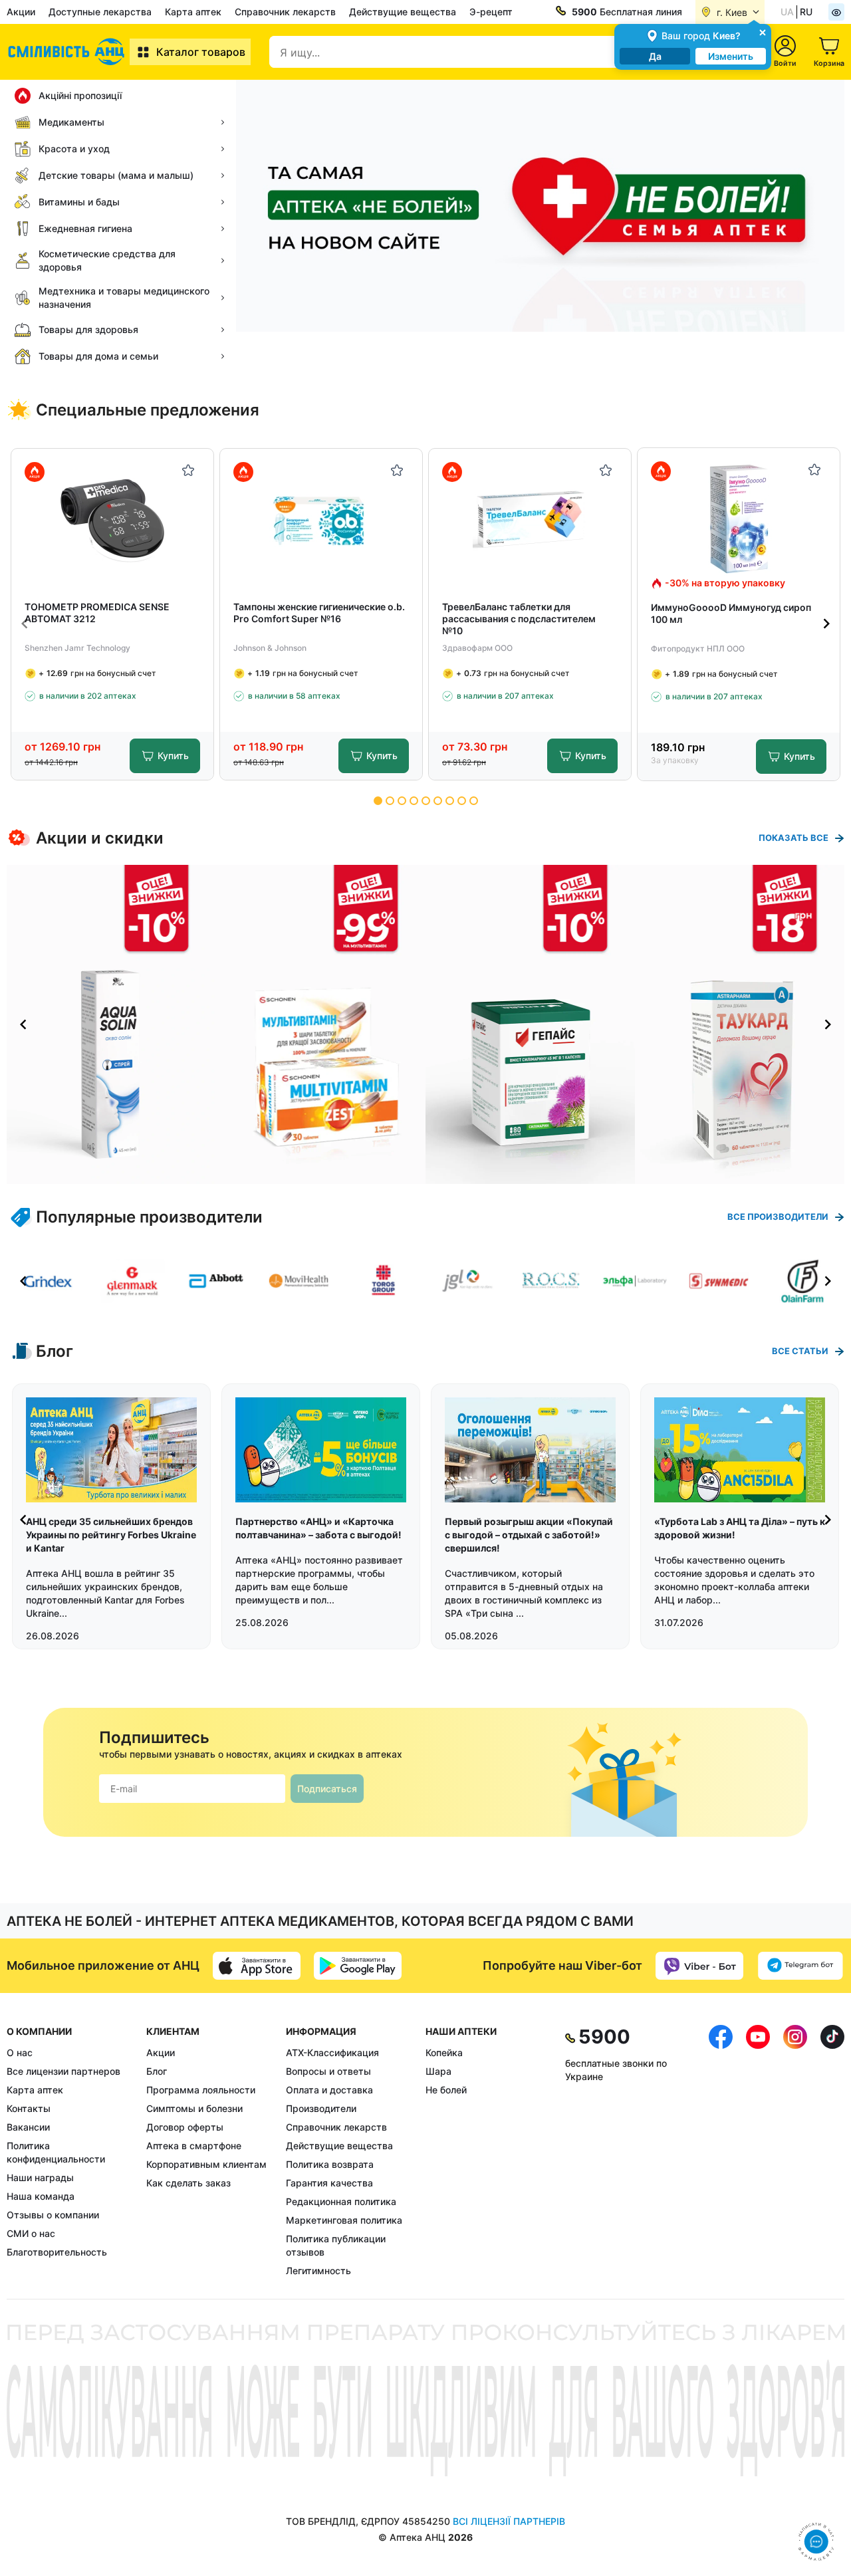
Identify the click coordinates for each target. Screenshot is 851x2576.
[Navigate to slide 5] (426, 801)
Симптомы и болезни (194, 2108)
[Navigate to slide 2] (390, 801)
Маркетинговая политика (344, 2220)
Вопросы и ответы (328, 2071)
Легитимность (318, 2271)
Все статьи (800, 1351)
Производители (321, 2108)
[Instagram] (795, 2151)
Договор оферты (185, 2127)
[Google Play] (358, 1966)
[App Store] (257, 1966)
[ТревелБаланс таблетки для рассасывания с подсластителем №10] (530, 520)
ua (787, 12)
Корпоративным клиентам (206, 2164)
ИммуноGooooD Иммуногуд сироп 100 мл (731, 613)
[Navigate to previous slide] (25, 624)
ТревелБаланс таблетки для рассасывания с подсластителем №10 (519, 619)
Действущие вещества (403, 12)
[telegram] (800, 1966)
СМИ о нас (31, 2233)
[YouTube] (758, 2151)
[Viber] (699, 1966)
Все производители (778, 1217)
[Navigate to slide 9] (474, 801)
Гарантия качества (329, 2183)
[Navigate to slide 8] (462, 801)
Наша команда (41, 2196)
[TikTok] (832, 2151)
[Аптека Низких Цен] (68, 52)
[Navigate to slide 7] (450, 801)
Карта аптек (193, 12)
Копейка (444, 2052)
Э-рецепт (491, 12)
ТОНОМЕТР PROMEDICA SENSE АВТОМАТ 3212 (97, 613)
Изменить (731, 56)
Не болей (446, 2090)
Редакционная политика (341, 2201)
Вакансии (28, 2127)
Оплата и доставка (329, 2090)
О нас (20, 2052)
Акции (21, 12)
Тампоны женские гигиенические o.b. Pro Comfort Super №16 (319, 613)
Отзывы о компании (53, 2215)
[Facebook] (721, 2151)
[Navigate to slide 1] (378, 801)
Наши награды (40, 2177)
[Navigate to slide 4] (414, 801)
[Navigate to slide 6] (438, 801)
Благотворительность (57, 2252)
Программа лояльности (201, 2090)
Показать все (793, 838)
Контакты (29, 2108)
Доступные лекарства (100, 12)
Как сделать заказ (188, 2183)
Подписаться (327, 1789)
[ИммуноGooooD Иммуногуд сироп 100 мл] (739, 519)
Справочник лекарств (285, 12)
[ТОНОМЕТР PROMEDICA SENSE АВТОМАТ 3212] (113, 520)
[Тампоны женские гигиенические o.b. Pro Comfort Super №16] (321, 520)
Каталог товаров (201, 52)
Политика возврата (330, 2164)
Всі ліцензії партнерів (509, 2521)
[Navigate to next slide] (826, 624)
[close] (763, 32)
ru (806, 12)
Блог (157, 2071)
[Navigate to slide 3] (402, 801)
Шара (438, 2071)
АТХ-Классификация (332, 2052)
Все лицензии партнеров (63, 2071)
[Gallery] (425, 1024)
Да (655, 56)
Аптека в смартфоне (194, 2146)
